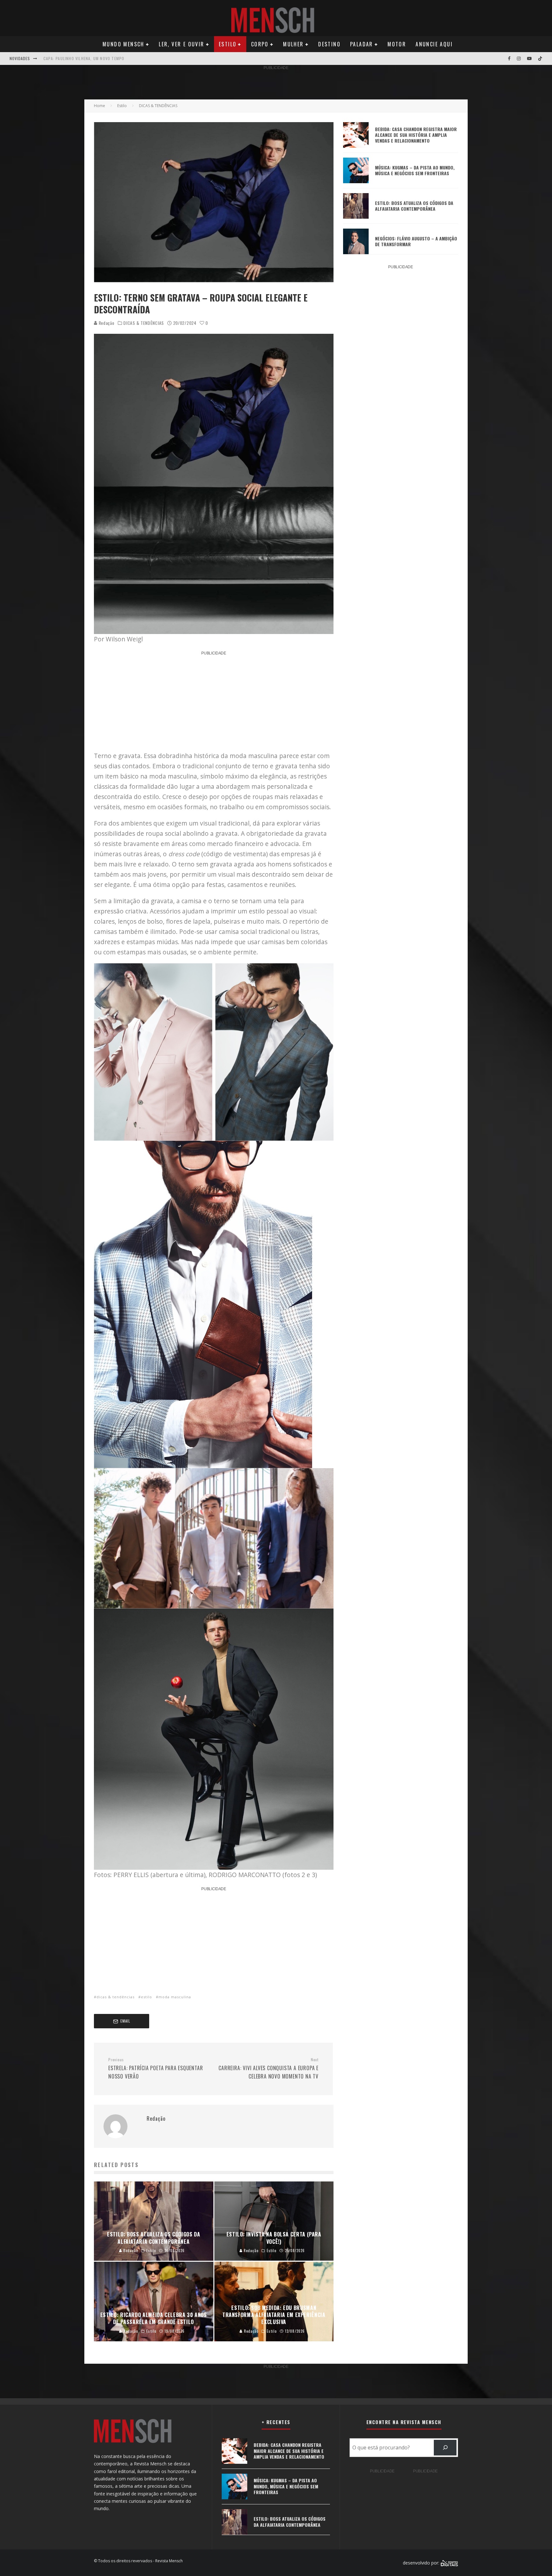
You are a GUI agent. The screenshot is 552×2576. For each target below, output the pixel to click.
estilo (146, 1997)
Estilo (228, 44)
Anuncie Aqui (434, 44)
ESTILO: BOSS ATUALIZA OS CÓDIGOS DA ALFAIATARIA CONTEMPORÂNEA (414, 206)
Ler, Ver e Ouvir (181, 44)
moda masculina (175, 1997)
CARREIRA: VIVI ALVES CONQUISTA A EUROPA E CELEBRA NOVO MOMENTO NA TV (268, 2069)
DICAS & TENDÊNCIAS (144, 323)
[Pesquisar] (445, 2448)
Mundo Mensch (123, 44)
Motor (397, 44)
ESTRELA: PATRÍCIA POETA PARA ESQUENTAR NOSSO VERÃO (156, 2069)
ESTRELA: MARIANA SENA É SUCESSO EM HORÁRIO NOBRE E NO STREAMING (113, 58)
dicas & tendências (115, 1997)
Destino (329, 44)
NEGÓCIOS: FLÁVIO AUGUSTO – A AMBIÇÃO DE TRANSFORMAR (416, 241)
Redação (106, 323)
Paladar (362, 44)
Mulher (293, 44)
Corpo (260, 44)
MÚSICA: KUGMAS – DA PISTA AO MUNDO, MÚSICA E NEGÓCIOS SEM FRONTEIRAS (415, 170)
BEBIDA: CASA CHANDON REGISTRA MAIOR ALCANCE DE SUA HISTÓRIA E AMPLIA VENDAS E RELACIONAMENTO (416, 135)
